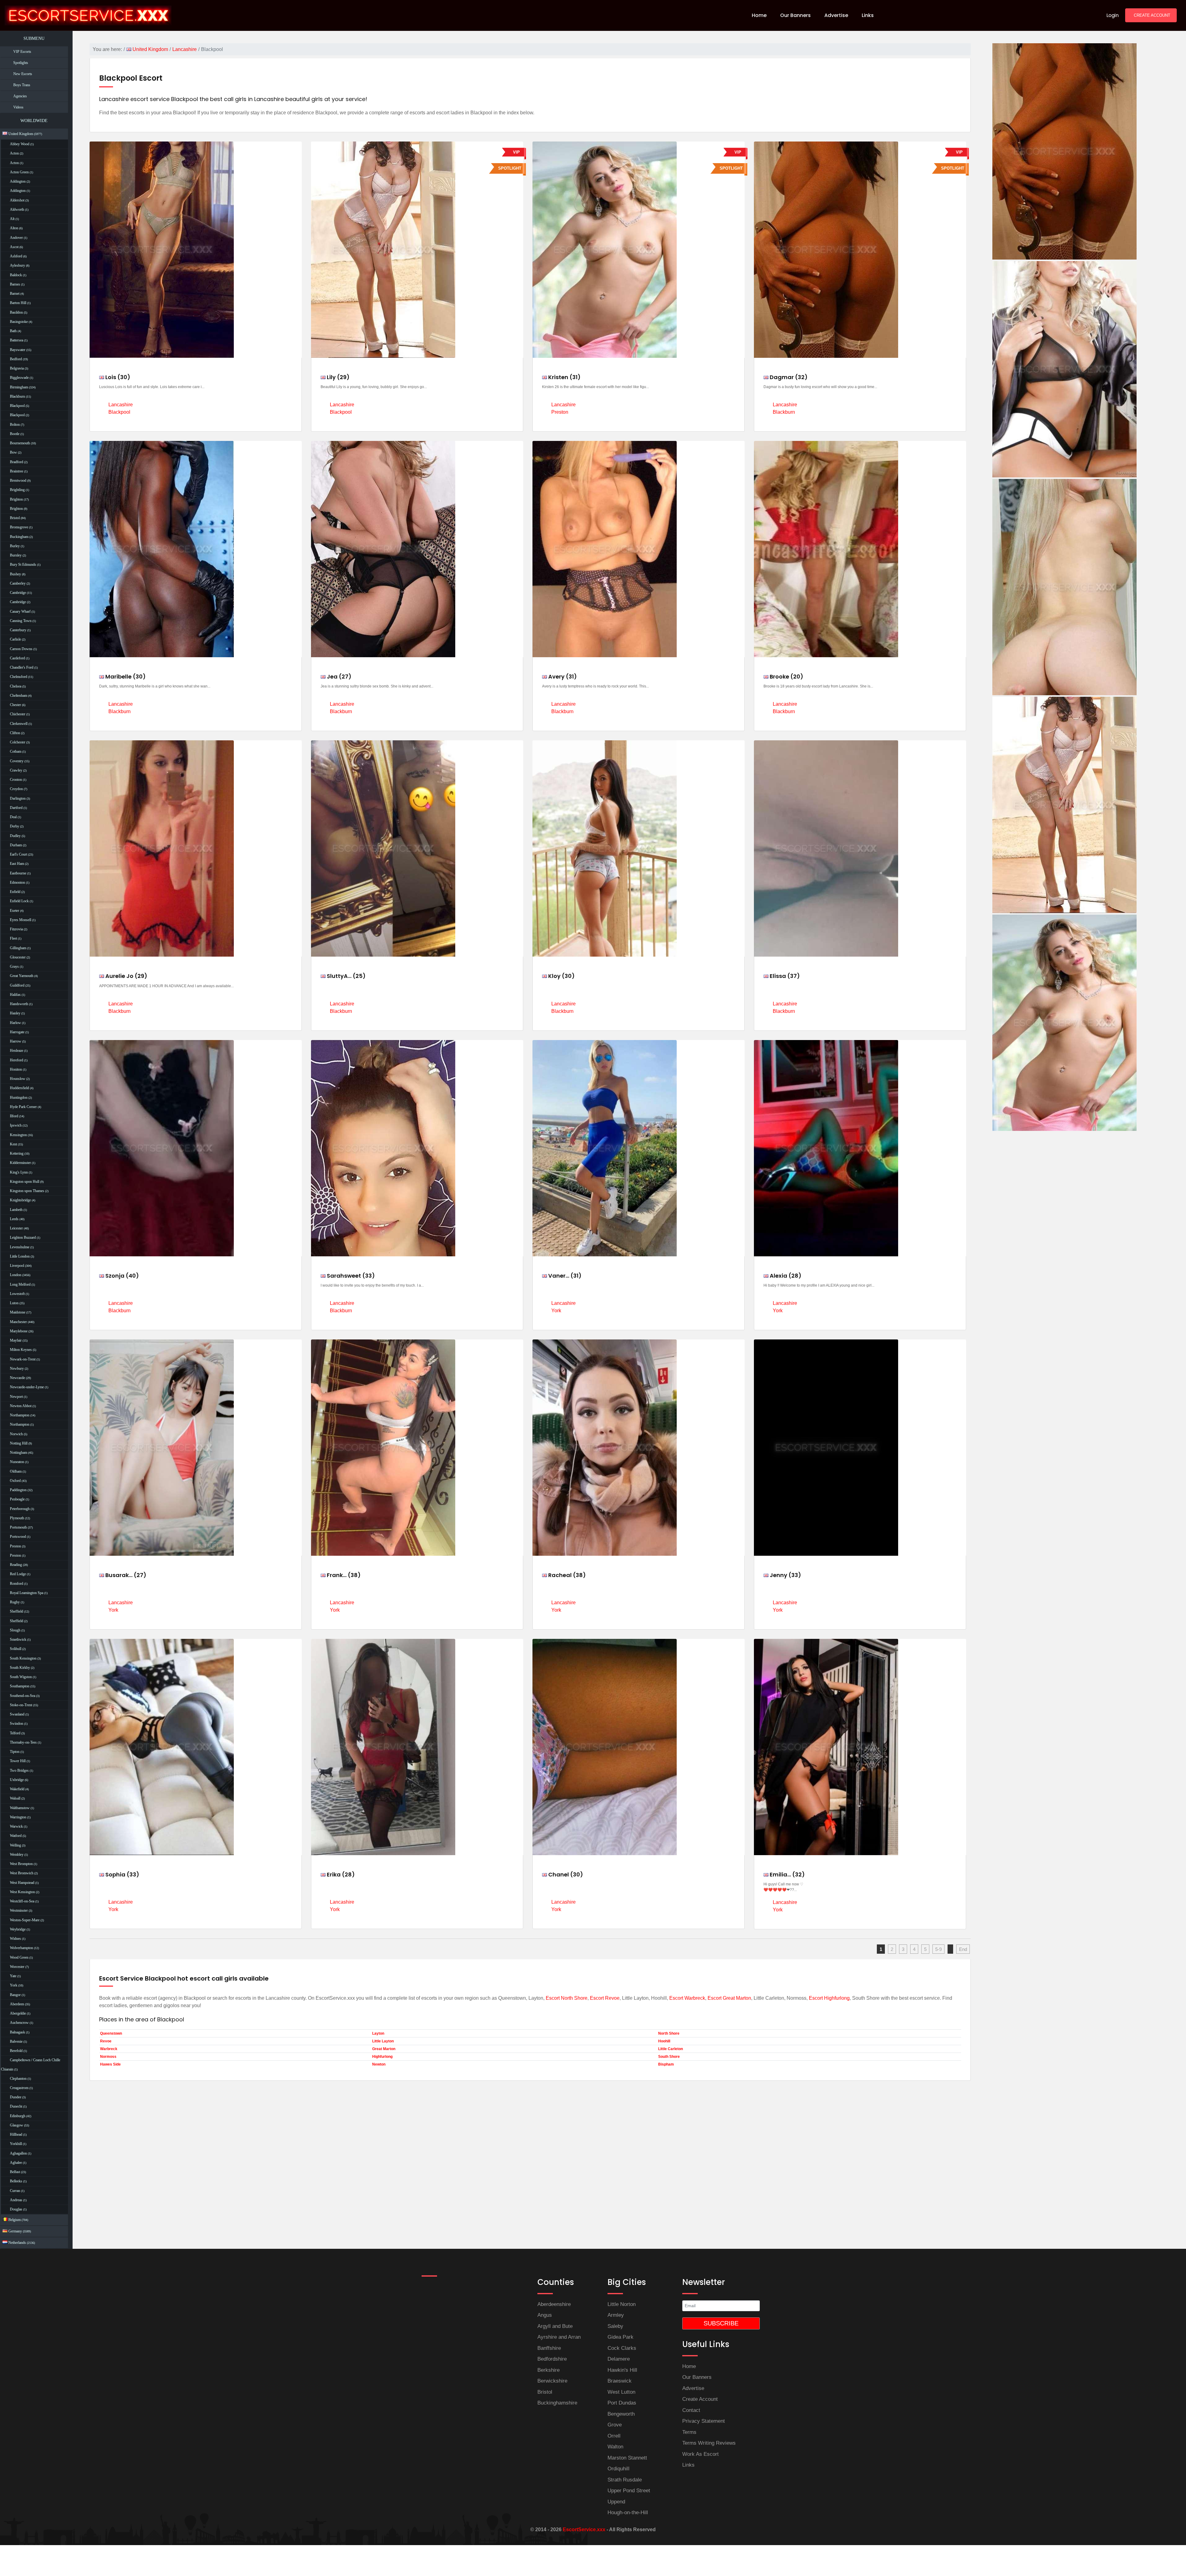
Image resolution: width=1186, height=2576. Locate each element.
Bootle (15, 434)
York (14, 1985)
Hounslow (18, 1079)
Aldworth (17, 209)
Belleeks (16, 2181)
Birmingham (19, 387)
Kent (13, 1144)
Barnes (15, 284)
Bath (13, 331)
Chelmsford (19, 677)
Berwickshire (552, 2381)
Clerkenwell (19, 724)
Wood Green (19, 1957)
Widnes (15, 1939)
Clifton (15, 733)
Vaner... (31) (564, 1276)
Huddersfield (19, 1088)
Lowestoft (17, 1294)
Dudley (15, 836)
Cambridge (18, 593)
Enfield (15, 892)
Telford (15, 1733)
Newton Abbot (21, 1406)
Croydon (16, 789)
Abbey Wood (20, 144)
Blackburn (17, 396)
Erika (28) (340, 1874)
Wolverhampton (21, 1948)
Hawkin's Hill (622, 2370)
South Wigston (21, 1677)
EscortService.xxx (584, 2529)
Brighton (16, 499)
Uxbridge (17, 1780)
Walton (615, 2447)
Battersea (17, 340)
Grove (615, 2425)
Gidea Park (620, 2337)
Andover (16, 238)
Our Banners (697, 2377)
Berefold (16, 2051)
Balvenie (16, 2041)
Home (689, 2366)
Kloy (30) (561, 976)
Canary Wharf (20, 611)
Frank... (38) (343, 1575)
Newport (16, 1397)
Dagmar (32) (788, 377)
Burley (15, 546)
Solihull (16, 1649)
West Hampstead (22, 1883)
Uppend (616, 2502)
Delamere (619, 2359)
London (16, 1275)
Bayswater (18, 350)
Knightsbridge (20, 1200)
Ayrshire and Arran (559, 2337)
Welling (15, 1845)
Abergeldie (18, 2013)
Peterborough (20, 1509)
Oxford (15, 1481)
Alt (12, 219)
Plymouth (17, 1518)
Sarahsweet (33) (350, 1276)
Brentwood (18, 480)
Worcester (17, 1967)
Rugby (15, 1602)
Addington (18, 181)
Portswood (18, 1537)
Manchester (18, 1322)
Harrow (16, 1041)
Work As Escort (700, 2454)
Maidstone (18, 1312)
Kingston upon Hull (25, 1182)
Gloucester (18, 957)
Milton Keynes (21, 1350)
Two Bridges (19, 1770)
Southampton (20, 1686)
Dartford (16, 808)
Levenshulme (20, 1247)
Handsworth (19, 1004)
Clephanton (18, 2079)
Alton (14, 228)
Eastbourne (18, 873)
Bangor (15, 1995)
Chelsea (16, 686)
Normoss (108, 2057)
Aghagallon (18, 2153)
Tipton (15, 1752)
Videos (18, 107)
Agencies (20, 96)
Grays (14, 967)
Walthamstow (20, 1808)
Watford (16, 1836)
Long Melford (20, 1284)
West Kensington (22, 1892)
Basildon (16, 312)
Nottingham (19, 1453)
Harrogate (17, 1032)
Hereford (17, 1060)
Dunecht (16, 2106)
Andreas (16, 2200)
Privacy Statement (704, 2421)
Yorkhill (16, 2144)
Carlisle (15, 639)
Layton (378, 2033)
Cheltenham (19, 696)
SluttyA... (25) (346, 976)
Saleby (615, 2326)
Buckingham (19, 537)
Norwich (16, 1434)
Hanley (15, 1013)
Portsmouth (18, 1527)
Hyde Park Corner (23, 1107)
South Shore (669, 2057)
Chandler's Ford (22, 667)
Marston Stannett (627, 2458)
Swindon (17, 1724)
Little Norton (622, 2304)
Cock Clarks (622, 2348)
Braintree (17, 471)
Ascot (14, 247)
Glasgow (17, 2125)
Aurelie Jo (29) (126, 976)
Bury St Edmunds (23, 565)
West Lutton (621, 2392)
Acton (14, 153)
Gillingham (18, 948)
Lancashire (185, 49)
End (963, 1949)
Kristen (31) (564, 377)
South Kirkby (20, 1668)
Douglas (16, 2209)
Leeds (14, 1219)
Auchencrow (19, 2023)
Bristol (15, 518)
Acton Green (19, 172)
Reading (16, 1565)
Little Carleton (671, 2049)
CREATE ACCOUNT (1152, 15)
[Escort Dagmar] (1064, 150)
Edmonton (17, 882)
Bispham (666, 2064)
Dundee (16, 2097)
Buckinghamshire (557, 2403)
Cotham (16, 751)
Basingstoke (19, 322)
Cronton (16, 780)
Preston (15, 1546)
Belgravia (17, 368)
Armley (616, 2315)
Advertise (693, 2388)
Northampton (20, 1415)
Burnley (16, 555)
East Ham (17, 864)
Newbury (17, 1368)
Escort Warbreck (687, 1998)
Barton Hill (18, 303)
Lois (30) (117, 377)
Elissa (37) (784, 976)
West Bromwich (22, 1873)
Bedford (16, 359)
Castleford (17, 658)
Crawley (16, 770)
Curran (15, 2191)
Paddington (18, 1490)
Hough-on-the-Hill (628, 2513)
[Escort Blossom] (1064, 586)
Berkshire (549, 2370)
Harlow (15, 1023)
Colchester (18, 742)
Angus (545, 2315)
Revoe (106, 2041)
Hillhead (16, 2134)
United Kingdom (25, 134)
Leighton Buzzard (23, 1237)
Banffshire (549, 2348)
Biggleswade (19, 378)
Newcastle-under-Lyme (27, 1387)
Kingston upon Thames (27, 1191)
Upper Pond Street (629, 2491)
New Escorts (23, 74)
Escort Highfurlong (829, 1998)
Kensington (18, 1135)
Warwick (16, 1826)
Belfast (15, 2172)
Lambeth (16, 1210)
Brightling (17, 490)
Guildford (17, 985)
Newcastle (17, 1378)
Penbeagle (17, 1499)
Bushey (15, 574)
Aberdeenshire (554, 2304)
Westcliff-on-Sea (22, 1901)
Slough (15, 1630)
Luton (14, 1303)
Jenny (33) (785, 1575)
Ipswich (16, 1125)
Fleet (13, 938)
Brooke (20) (786, 677)
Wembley (17, 1855)
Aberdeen (17, 2004)
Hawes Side (110, 2064)
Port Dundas (622, 2403)
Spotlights (21, 63)
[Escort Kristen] (1064, 1022)
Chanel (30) (565, 1874)
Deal (13, 817)
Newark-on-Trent (23, 1359)
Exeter (15, 911)
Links (688, 2465)
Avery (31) (562, 677)
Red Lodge (18, 1574)
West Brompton (21, 1864)
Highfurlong (382, 2057)
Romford (17, 1584)
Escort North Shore (567, 1998)
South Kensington (23, 1658)
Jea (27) (339, 677)
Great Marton (384, 2049)
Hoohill (664, 2041)
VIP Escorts (22, 52)
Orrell (614, 2436)
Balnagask (17, 2032)
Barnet (15, 294)
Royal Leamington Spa (27, 1593)
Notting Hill (19, 1443)
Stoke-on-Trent (21, 1705)
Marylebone (19, 1331)
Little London (20, 1256)
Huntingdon (19, 1098)
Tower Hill (18, 1761)
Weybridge (18, 1929)
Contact (691, 2410)
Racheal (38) (566, 1575)
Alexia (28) (785, 1276)
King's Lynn (19, 1172)
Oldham (16, 1471)
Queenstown (111, 2033)
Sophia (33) (122, 1874)
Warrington (18, 1817)
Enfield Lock (19, 901)
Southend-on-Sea (23, 1696)
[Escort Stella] (1064, 368)
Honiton (16, 1069)
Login (1112, 15)
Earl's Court (19, 854)
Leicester (16, 1228)
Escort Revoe (605, 1998)
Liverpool (17, 1266)
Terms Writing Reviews (709, 2443)
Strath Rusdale (625, 2480)
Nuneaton (17, 1462)
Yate (13, 1976)
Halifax (15, 995)
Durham (16, 845)
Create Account (700, 2399)
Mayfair (16, 1340)
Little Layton (383, 2041)
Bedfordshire (552, 2359)
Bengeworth (621, 2414)
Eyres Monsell (21, 920)
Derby (15, 826)
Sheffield (17, 1611)
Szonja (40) (122, 1276)
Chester (15, 705)
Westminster (19, 1910)
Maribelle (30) (125, 677)
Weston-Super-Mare (25, 1920)
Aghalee (16, 2163)
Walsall (15, 1798)
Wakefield (17, 1789)
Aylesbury (17, 265)
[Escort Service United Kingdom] (88, 15)
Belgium (18, 2220)
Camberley (18, 583)
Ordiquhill (618, 2469)
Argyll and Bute (555, 2326)
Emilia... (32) (787, 1874)
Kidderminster (20, 1163)
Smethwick (18, 1639)
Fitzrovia (16, 929)
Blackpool (17, 406)
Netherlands (21, 2243)
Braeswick (620, 2381)
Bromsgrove (19, 527)
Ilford (14, 1116)
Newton (379, 2064)
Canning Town (21, 621)
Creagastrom (19, 2088)
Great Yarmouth (22, 976)
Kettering (17, 1153)
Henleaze (17, 1051)
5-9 (938, 1949)
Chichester (18, 714)
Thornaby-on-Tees (23, 1742)
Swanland (17, 1714)
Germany (19, 2231)
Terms (689, 2432)
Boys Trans (22, 85)
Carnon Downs (21, 649)
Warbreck (109, 2049)
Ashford (16, 256)
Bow (13, 452)
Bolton (15, 425)
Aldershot (17, 200)
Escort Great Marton (729, 1998)
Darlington (18, 798)
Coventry (17, 761)
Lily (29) (338, 377)
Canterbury (18, 630)
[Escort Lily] (1064, 804)
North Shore (669, 2033)
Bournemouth (20, 443)
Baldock (16, 275)
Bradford (17, 462)
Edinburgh (18, 2116)
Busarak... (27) (125, 1575)
